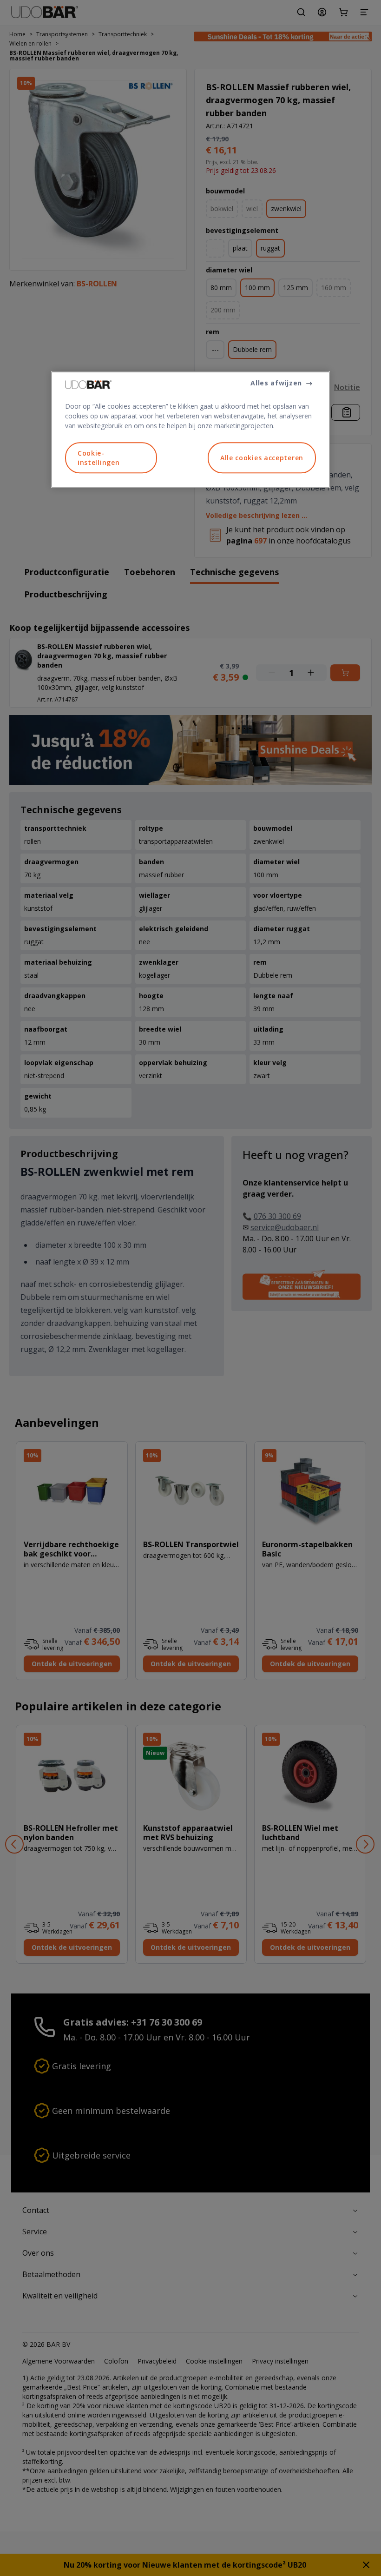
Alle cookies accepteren (262, 458)
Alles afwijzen (276, 383)
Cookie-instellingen (99, 458)
